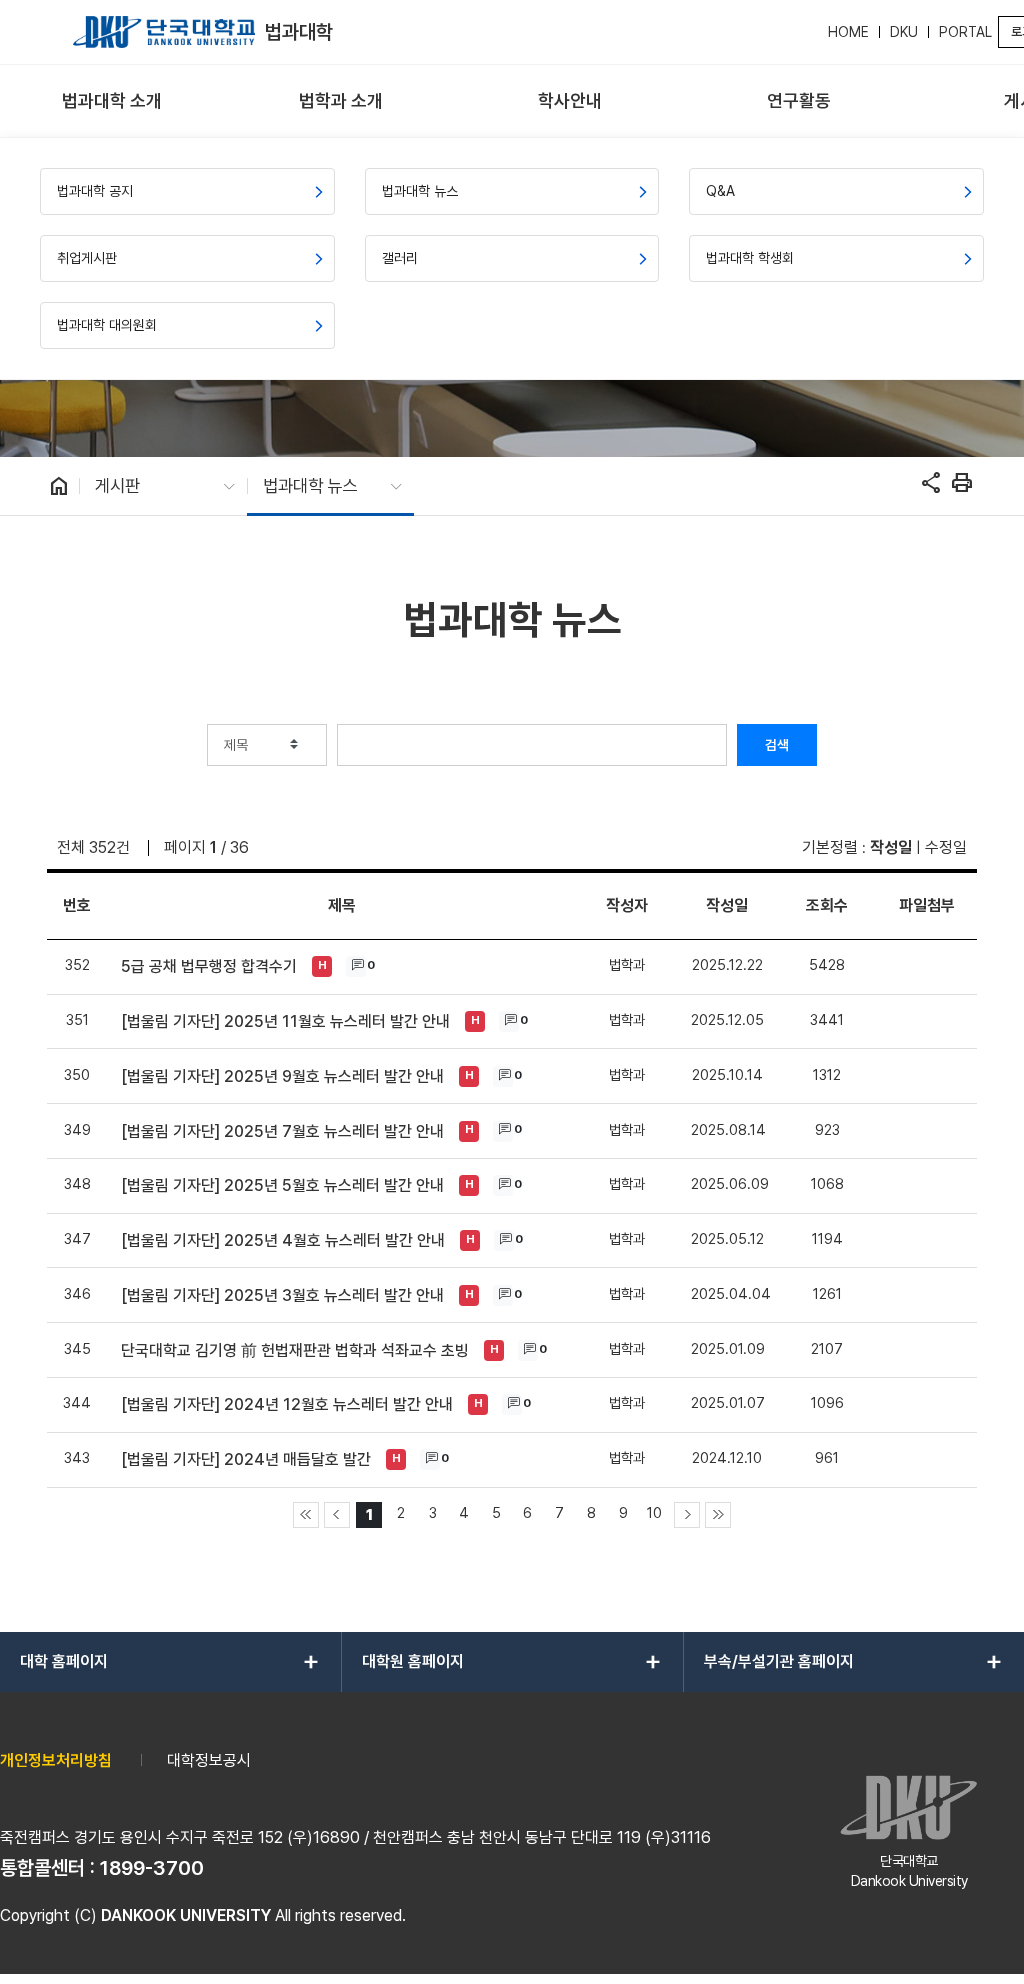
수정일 (946, 847)
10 (654, 1512)
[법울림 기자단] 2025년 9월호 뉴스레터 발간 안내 (282, 1076)
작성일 (891, 847)
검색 (777, 745)
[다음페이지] (687, 1515)
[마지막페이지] (718, 1515)
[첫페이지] (306, 1515)
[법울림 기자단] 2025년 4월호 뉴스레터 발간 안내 (283, 1240)
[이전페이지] (337, 1515)
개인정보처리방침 (56, 1760)
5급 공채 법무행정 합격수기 (209, 966)
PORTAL (965, 32)
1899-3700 (152, 1868)
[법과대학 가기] (164, 32)
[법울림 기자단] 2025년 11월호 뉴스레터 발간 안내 (285, 1021)
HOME (848, 32)
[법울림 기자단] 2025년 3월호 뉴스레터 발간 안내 (282, 1295)
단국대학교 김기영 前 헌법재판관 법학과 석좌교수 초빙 (295, 1350)
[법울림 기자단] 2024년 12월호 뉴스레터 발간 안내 (287, 1404)
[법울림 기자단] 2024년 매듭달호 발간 (246, 1459)
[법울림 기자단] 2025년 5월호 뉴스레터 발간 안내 (282, 1185)
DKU (904, 32)
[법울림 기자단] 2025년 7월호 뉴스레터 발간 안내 (282, 1131)
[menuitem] (112, 101)
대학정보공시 (209, 1760)
